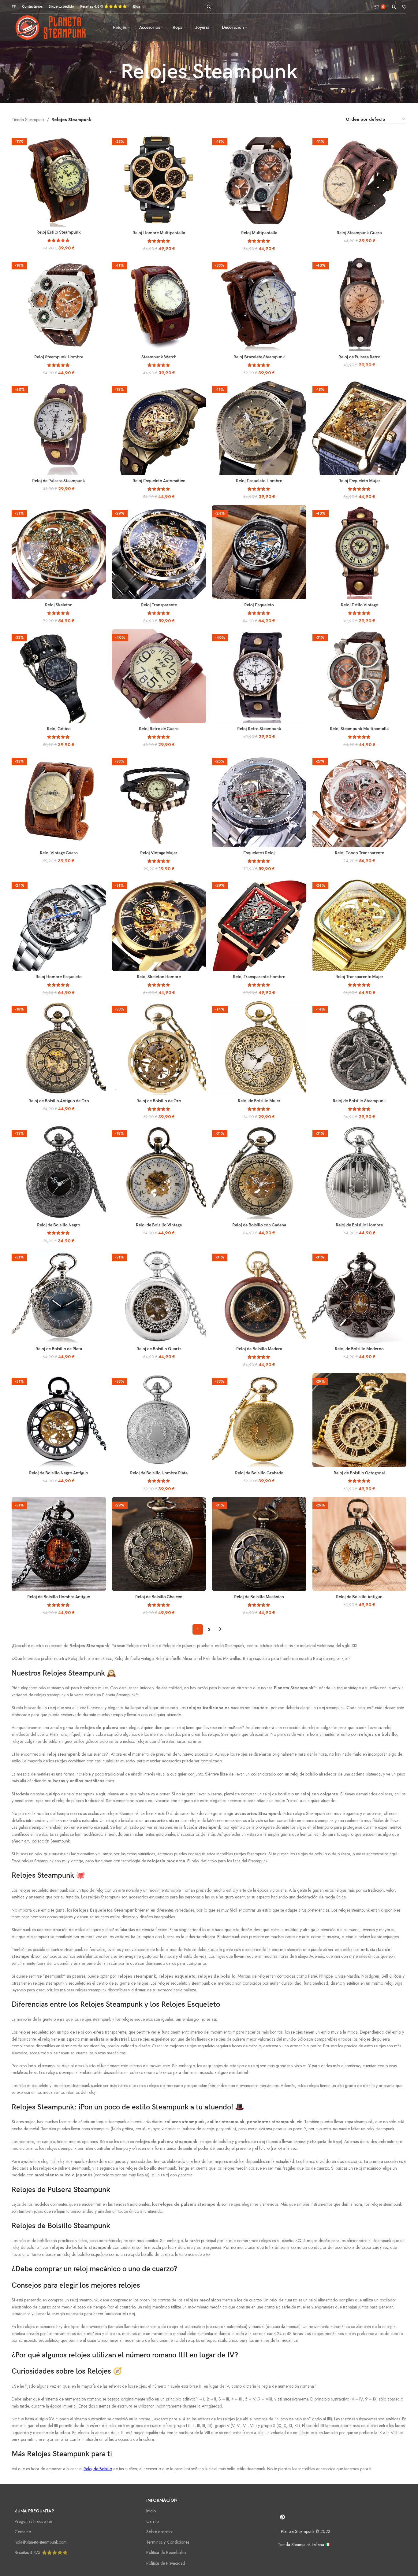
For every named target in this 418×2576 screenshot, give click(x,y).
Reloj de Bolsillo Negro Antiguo (59, 1473)
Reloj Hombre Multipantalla (159, 233)
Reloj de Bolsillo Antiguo (359, 1597)
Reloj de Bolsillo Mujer (259, 1101)
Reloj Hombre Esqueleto (59, 977)
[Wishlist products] (404, 7)
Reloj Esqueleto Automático (159, 481)
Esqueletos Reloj (259, 853)
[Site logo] (55, 27)
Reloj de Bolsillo (98, 2469)
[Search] (209, 7)
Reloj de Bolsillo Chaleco (159, 1597)
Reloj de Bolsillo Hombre (359, 1225)
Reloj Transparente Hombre (259, 977)
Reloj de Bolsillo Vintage (159, 1225)
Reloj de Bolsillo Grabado (259, 1473)
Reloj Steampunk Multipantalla (359, 729)
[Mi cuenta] (394, 7)
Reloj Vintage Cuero (59, 853)
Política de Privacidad (166, 2563)
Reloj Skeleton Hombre (159, 977)
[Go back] (113, 72)
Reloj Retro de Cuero (159, 729)
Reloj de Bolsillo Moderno (359, 1349)
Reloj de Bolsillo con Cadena (259, 1225)
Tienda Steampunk (28, 120)
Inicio (151, 2511)
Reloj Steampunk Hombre (59, 357)
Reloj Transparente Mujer (359, 977)
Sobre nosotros (160, 2532)
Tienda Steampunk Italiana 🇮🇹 (304, 2545)
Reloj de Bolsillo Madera (259, 1349)
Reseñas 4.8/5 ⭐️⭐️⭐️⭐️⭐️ (41, 2552)
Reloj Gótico (59, 729)
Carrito (153, 2521)
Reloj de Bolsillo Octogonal (359, 1473)
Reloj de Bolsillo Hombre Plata (159, 1473)
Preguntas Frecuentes (34, 2521)
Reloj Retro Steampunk (259, 729)
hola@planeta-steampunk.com (41, 2542)
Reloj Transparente (159, 605)
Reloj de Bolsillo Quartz (159, 1349)
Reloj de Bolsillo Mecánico (259, 1597)
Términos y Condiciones (168, 2542)
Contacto (23, 2532)
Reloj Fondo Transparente (359, 853)
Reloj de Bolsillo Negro (59, 1225)
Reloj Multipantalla (259, 233)
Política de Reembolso (166, 2552)
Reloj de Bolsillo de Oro (159, 1101)
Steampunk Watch (159, 357)
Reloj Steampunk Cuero (359, 233)
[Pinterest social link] (282, 2517)
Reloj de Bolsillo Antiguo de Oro (59, 1101)
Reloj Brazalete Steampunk (259, 357)
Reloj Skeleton (59, 605)
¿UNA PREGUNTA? (34, 2511)
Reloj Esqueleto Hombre (259, 481)
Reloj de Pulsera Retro (359, 357)
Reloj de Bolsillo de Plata (59, 1349)
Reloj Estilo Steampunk (59, 232)
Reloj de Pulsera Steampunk (59, 481)
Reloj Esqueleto (259, 605)
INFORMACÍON (162, 2500)
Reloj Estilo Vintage (359, 605)
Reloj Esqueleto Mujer (359, 481)
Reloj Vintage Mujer (159, 853)
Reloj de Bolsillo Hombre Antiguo (59, 1597)
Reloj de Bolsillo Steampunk (359, 1101)
